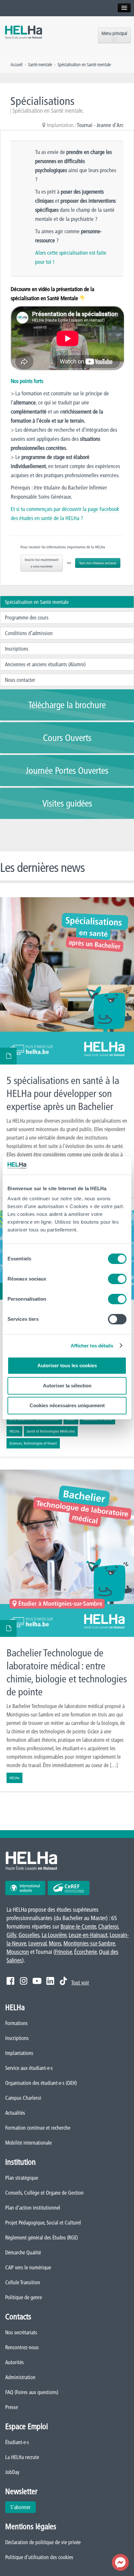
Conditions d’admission (29, 633)
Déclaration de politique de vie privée (43, 2542)
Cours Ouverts (67, 738)
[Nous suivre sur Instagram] (24, 1981)
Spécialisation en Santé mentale (37, 602)
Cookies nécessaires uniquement (67, 1405)
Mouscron (18, 1952)
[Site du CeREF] (69, 1888)
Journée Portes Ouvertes (67, 771)
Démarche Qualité (23, 2252)
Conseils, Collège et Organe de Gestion (44, 2193)
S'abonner (20, 2507)
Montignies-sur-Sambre (89, 1943)
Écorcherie (85, 1952)
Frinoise (63, 1952)
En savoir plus (67, 1047)
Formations (16, 2023)
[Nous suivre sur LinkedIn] (50, 1981)
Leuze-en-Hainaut (88, 1935)
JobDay (12, 2472)
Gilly (11, 1935)
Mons (55, 1943)
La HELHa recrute (22, 2457)
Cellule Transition (23, 2282)
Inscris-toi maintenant (42, 563)
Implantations (19, 2053)
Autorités (14, 2362)
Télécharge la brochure (67, 705)
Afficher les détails (92, 1346)
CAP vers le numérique (28, 2267)
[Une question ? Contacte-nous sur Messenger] (120, 2562)
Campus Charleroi (23, 2098)
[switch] (117, 1279)
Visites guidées (67, 803)
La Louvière (54, 1935)
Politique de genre (24, 2297)
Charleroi (108, 1926)
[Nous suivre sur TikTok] (63, 1981)
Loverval (37, 1943)
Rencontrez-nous (22, 2347)
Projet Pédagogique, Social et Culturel (43, 2223)
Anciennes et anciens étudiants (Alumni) (45, 664)
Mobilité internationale (28, 2143)
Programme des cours (27, 618)
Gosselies (29, 1935)
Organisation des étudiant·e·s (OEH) (41, 2083)
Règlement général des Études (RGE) (41, 2238)
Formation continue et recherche (38, 2128)
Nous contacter (20, 680)
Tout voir (80, 1983)
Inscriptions (17, 649)
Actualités (15, 2113)
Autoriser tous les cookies (67, 1365)
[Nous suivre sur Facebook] (10, 1981)
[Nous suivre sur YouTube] (37, 1981)
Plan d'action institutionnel (33, 2208)
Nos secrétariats (21, 2332)
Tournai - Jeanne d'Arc (100, 125)
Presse (12, 2407)
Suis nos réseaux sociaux (98, 563)
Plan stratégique (22, 2178)
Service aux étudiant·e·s (29, 2068)
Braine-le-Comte (78, 1926)
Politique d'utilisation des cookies (39, 2557)
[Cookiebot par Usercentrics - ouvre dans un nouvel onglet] (98, 1166)
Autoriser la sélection (67, 1386)
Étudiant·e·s (17, 2442)
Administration (20, 2377)
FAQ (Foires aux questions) (32, 2392)
